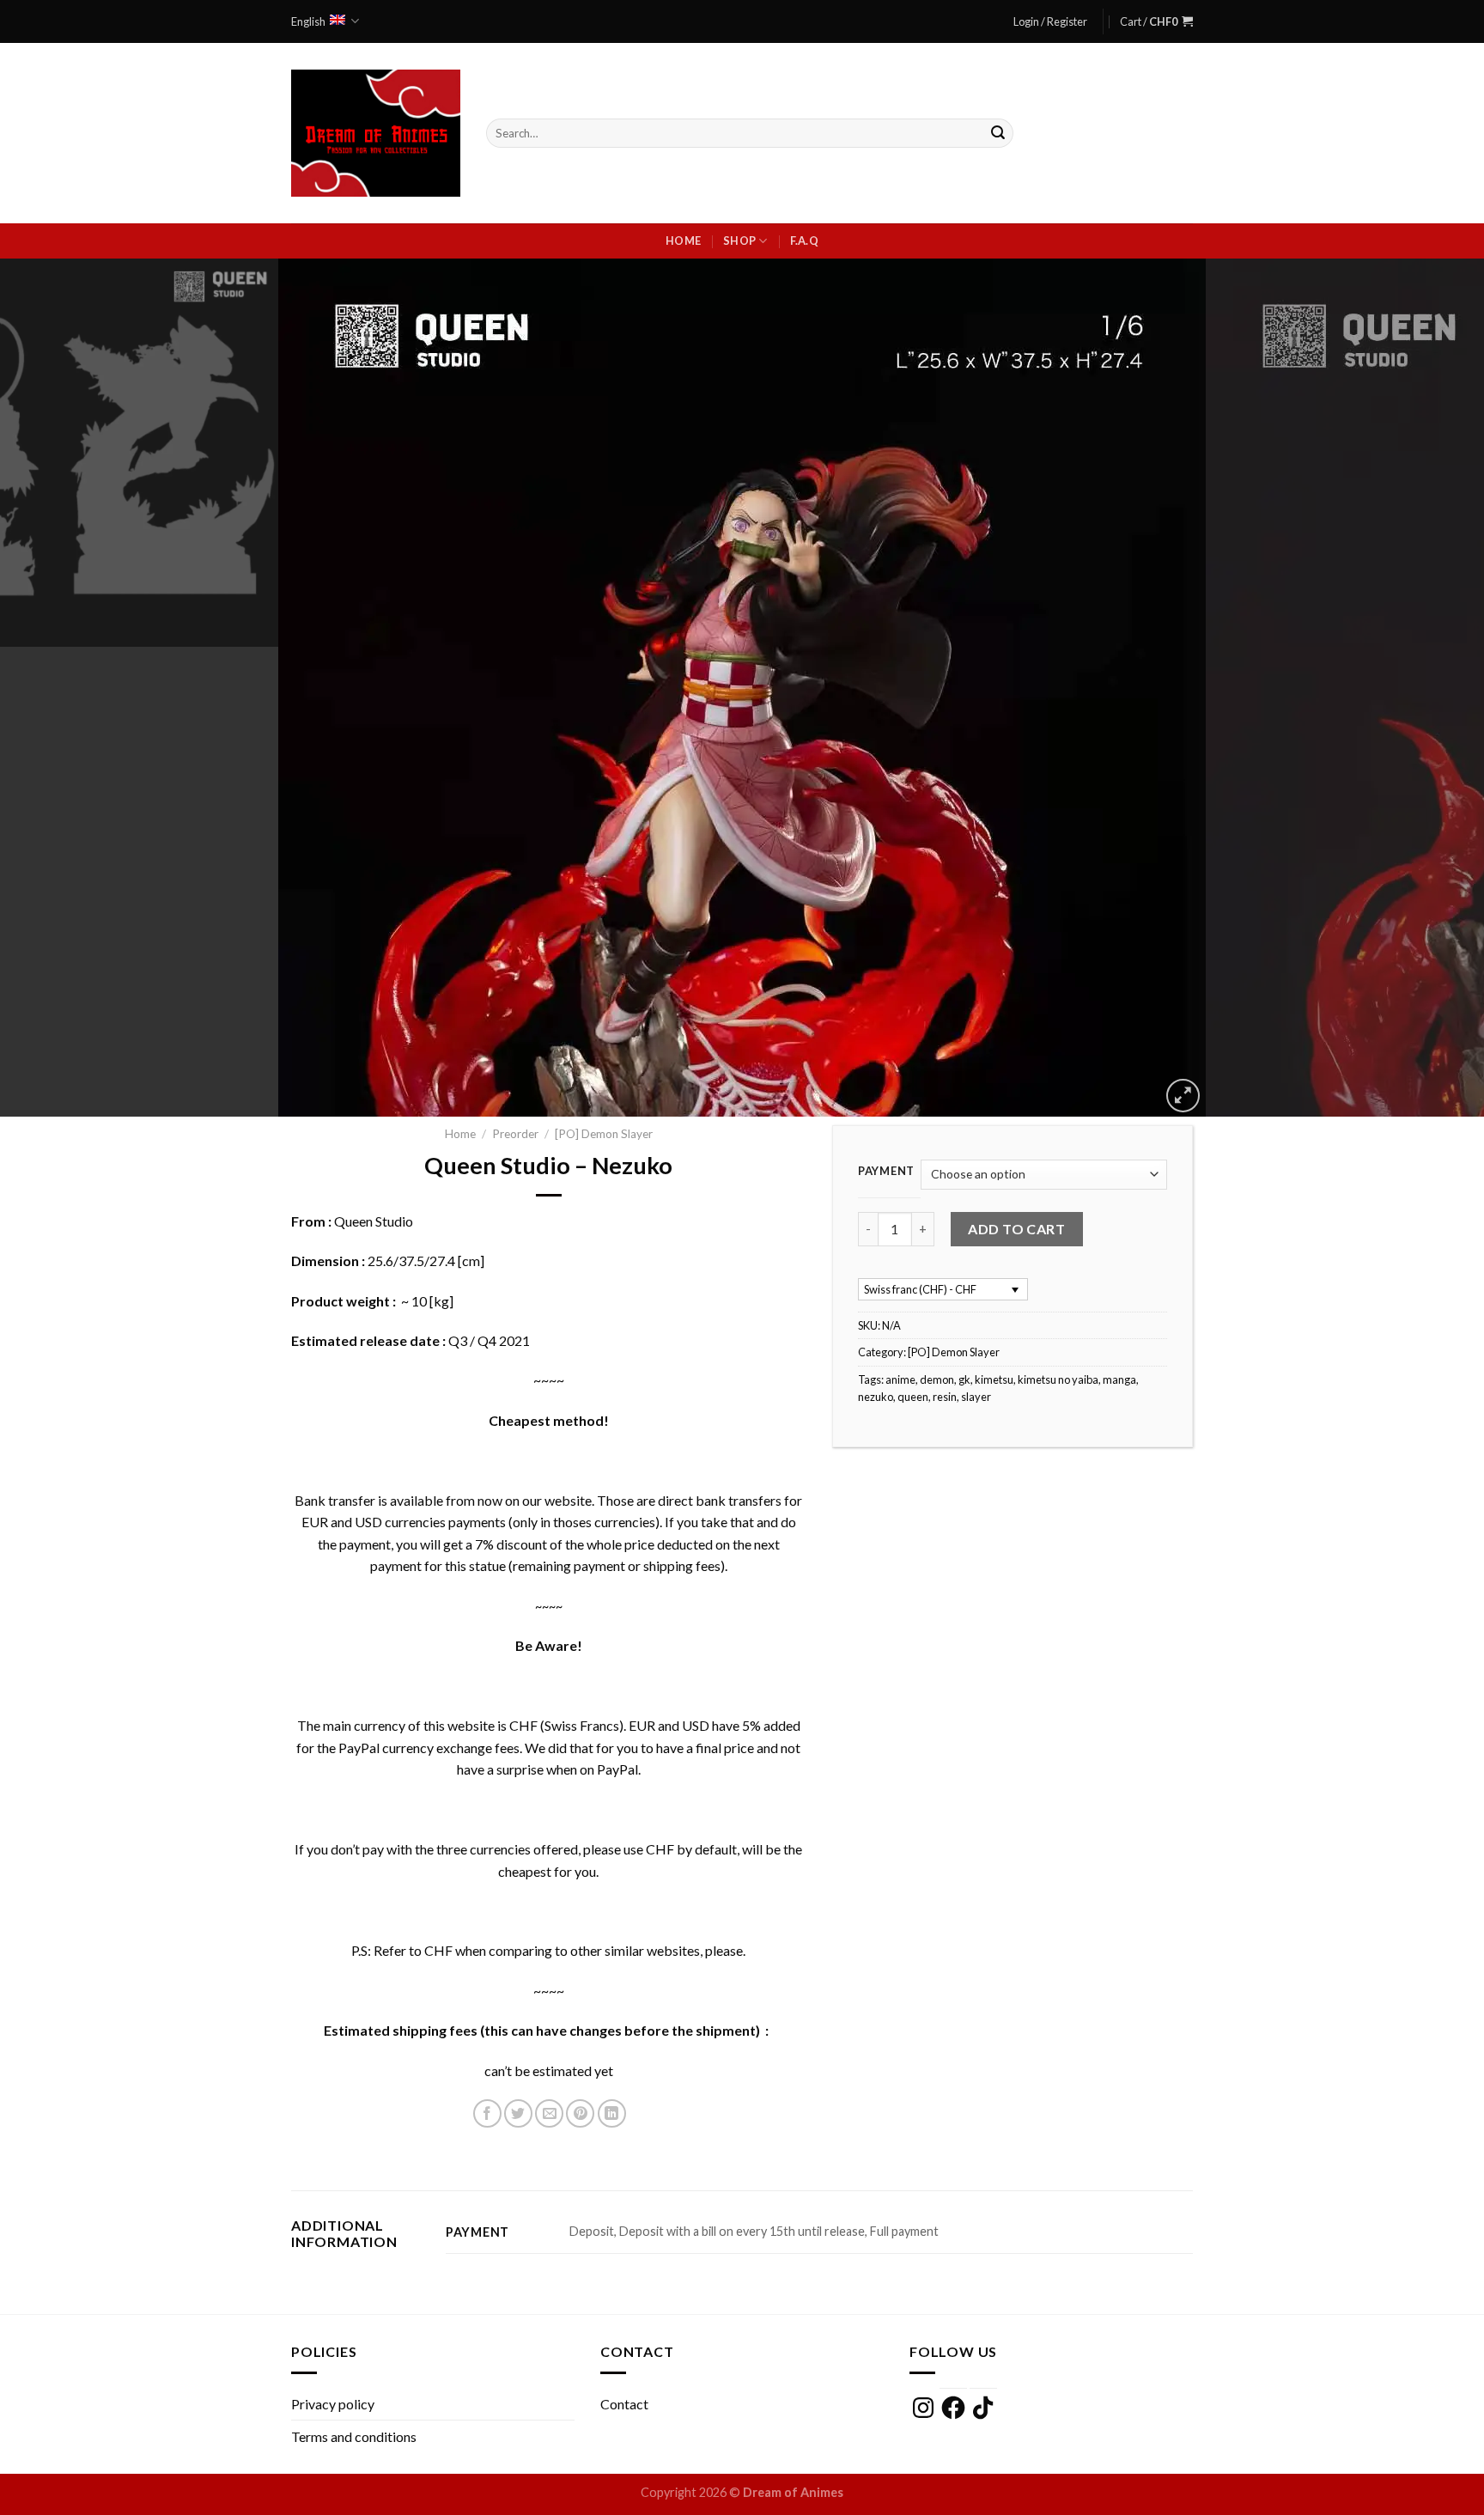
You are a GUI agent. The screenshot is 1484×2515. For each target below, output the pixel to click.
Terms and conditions (354, 2436)
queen (913, 1397)
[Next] (1432, 688)
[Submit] (998, 133)
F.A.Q (804, 241)
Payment (886, 1172)
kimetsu (994, 1379)
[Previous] (52, 688)
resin (945, 1397)
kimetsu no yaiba (1058, 1379)
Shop (739, 241)
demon (937, 1379)
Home (683, 241)
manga (1119, 1379)
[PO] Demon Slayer (604, 1134)
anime (900, 1379)
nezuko (876, 1397)
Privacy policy (333, 2404)
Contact (624, 2404)
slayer (976, 1397)
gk (964, 1379)
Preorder (515, 1134)
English (308, 21)
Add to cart (1016, 1229)
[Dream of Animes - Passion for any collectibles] (376, 133)
